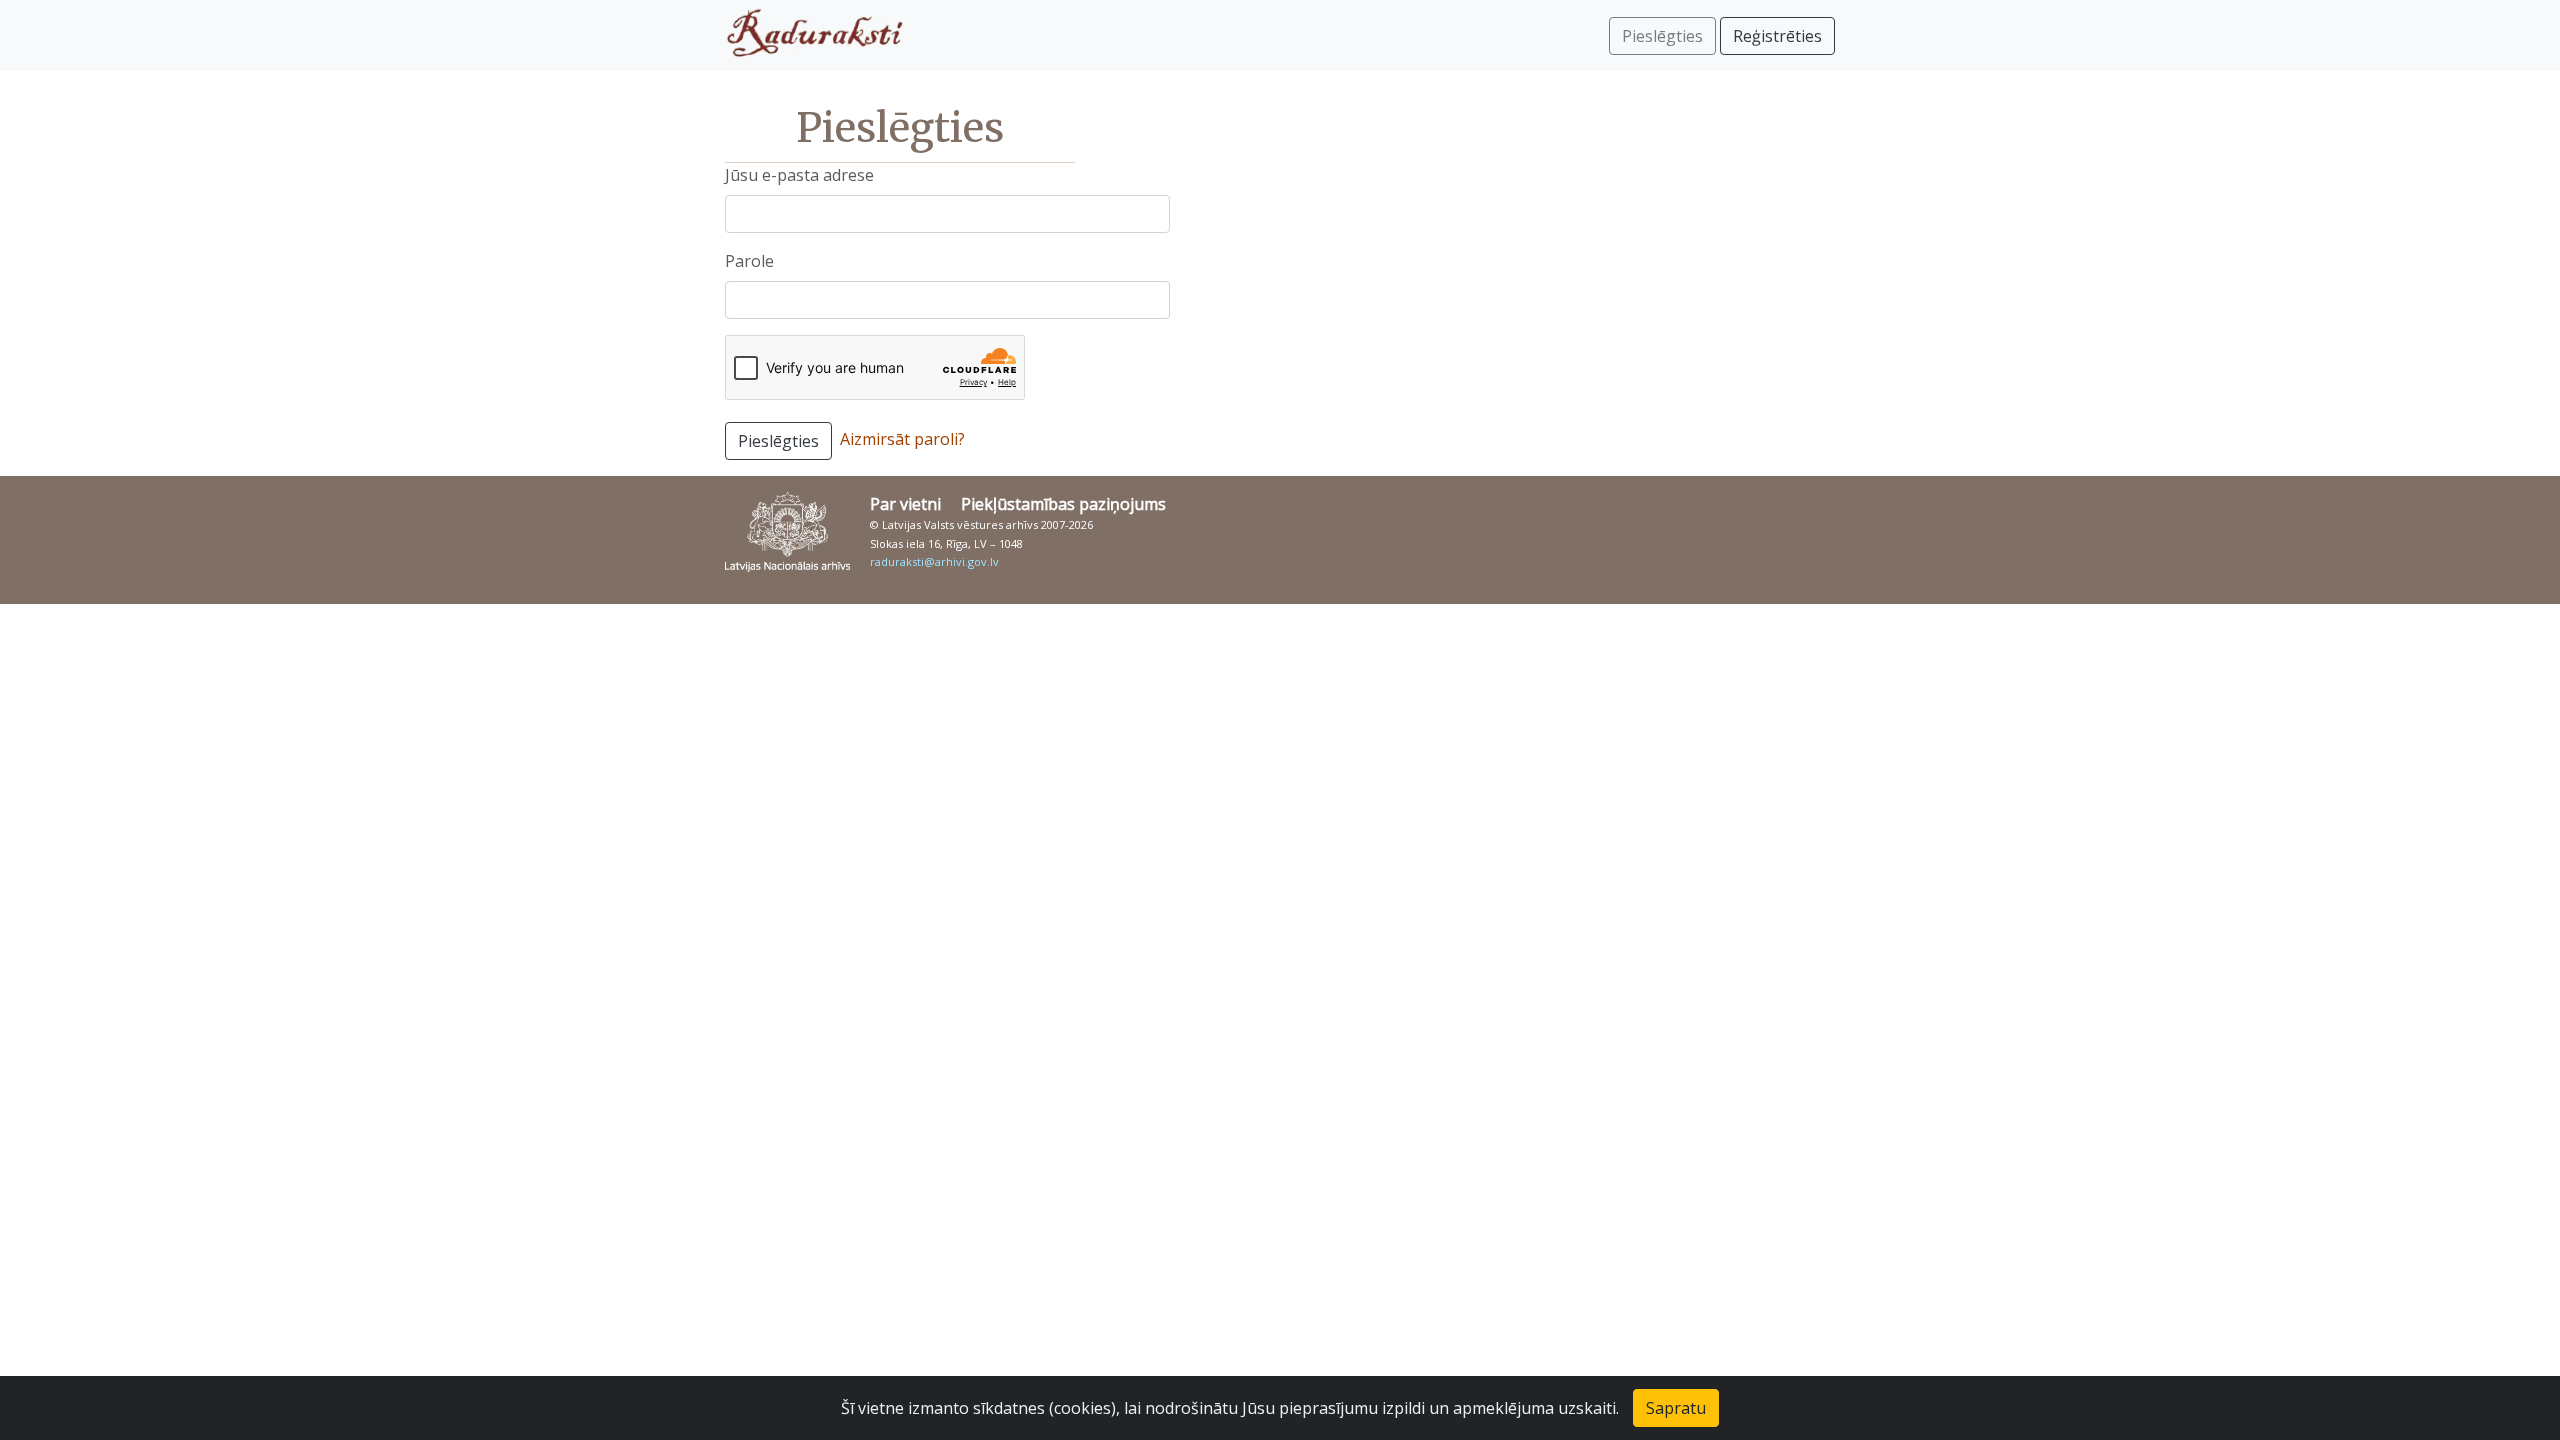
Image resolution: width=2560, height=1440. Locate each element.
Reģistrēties (1777, 36)
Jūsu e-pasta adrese (799, 175)
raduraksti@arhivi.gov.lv (934, 561)
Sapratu (1676, 1408)
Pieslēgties (778, 441)
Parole (749, 261)
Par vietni (905, 504)
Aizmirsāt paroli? (902, 439)
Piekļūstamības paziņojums (1063, 504)
